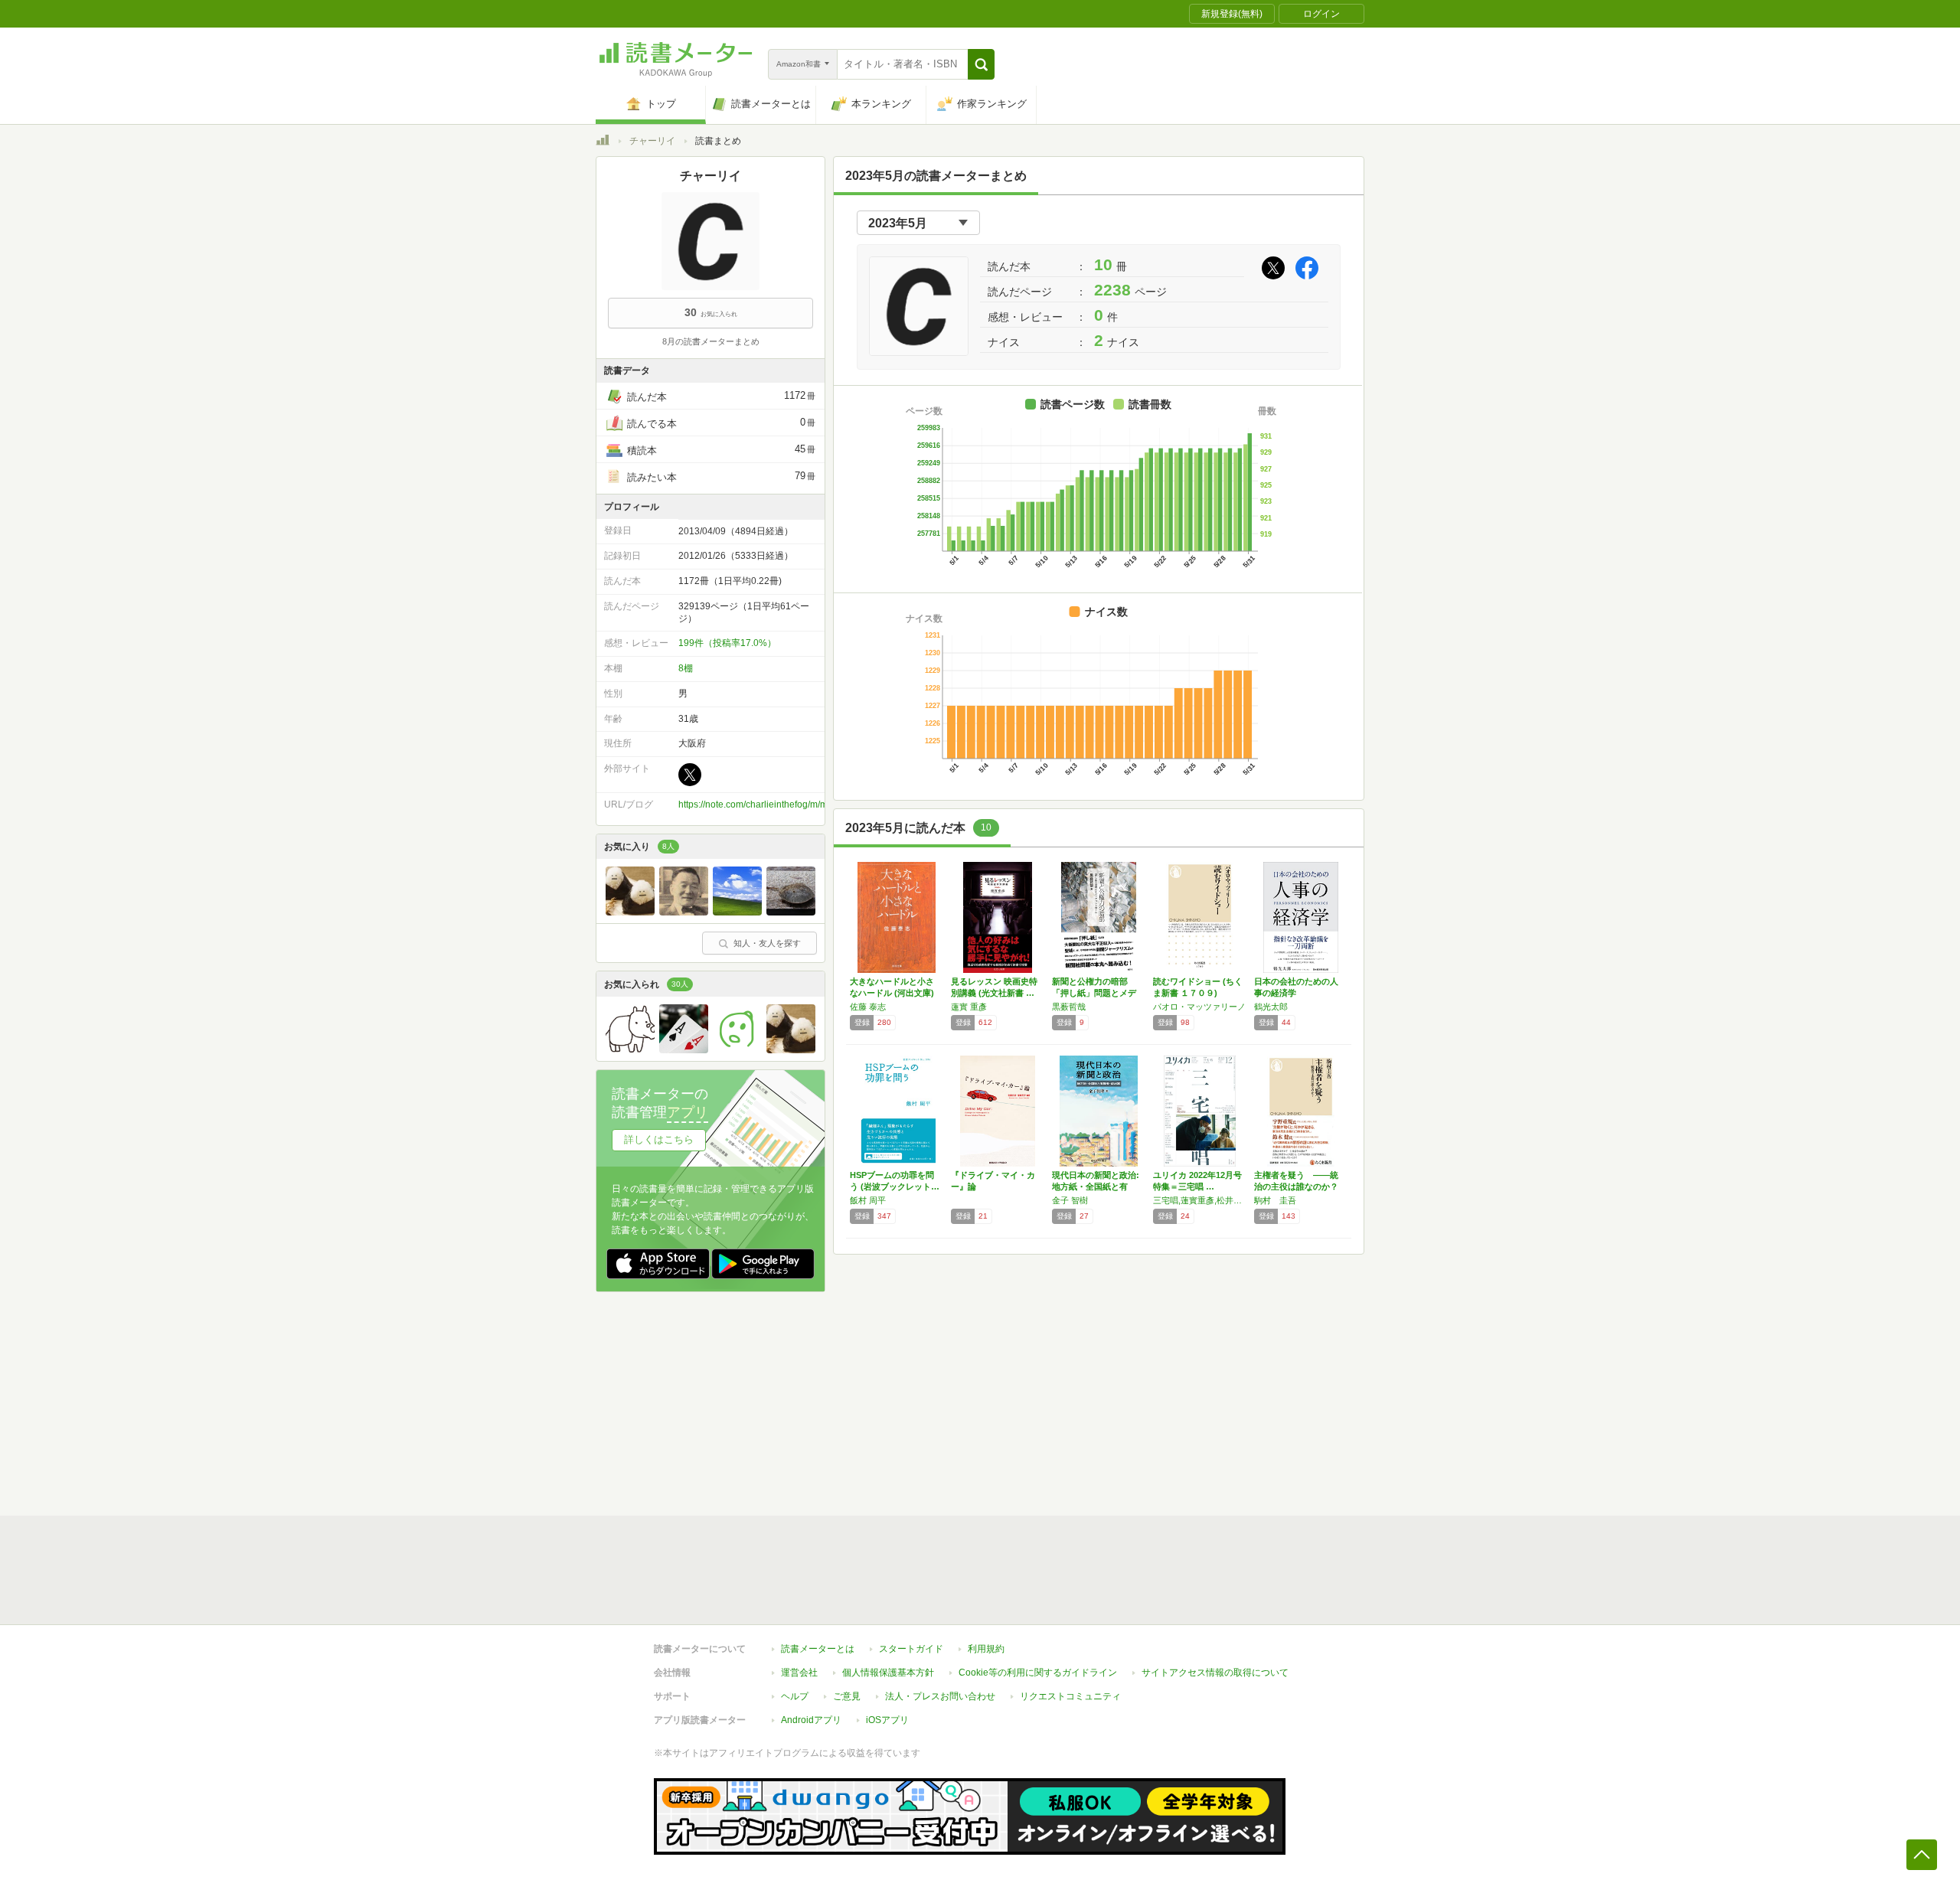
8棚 (686, 668)
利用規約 (986, 1649)
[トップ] (603, 142)
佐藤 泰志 (868, 1007)
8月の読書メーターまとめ (711, 341)
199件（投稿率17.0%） (727, 643)
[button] (981, 64)
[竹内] (630, 912)
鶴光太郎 (1271, 1007)
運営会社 (799, 1673)
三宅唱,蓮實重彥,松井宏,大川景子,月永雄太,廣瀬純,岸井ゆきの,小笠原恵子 (1200, 1200)
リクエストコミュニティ (1070, 1696)
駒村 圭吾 (1275, 1200)
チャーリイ (652, 141)
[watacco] (791, 912)
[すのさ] (630, 1049)
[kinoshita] (737, 1049)
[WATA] (684, 1049)
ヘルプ (795, 1696)
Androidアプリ (811, 1720)
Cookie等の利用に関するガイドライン (1038, 1673)
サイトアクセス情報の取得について (1215, 1673)
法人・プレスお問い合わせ (940, 1696)
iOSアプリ (887, 1720)
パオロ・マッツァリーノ (1199, 1007)
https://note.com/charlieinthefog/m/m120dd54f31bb (784, 805)
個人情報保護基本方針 (888, 1673)
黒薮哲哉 (1069, 1007)
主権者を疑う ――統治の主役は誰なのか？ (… (1296, 1186)
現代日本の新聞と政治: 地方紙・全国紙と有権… (1096, 1186)
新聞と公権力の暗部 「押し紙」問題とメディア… (1094, 993)
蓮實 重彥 (969, 1007)
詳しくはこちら (659, 1139)
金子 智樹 (1070, 1200)
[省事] (684, 912)
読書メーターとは (818, 1649)
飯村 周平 (868, 1200)
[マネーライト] (737, 912)
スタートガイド (911, 1649)
